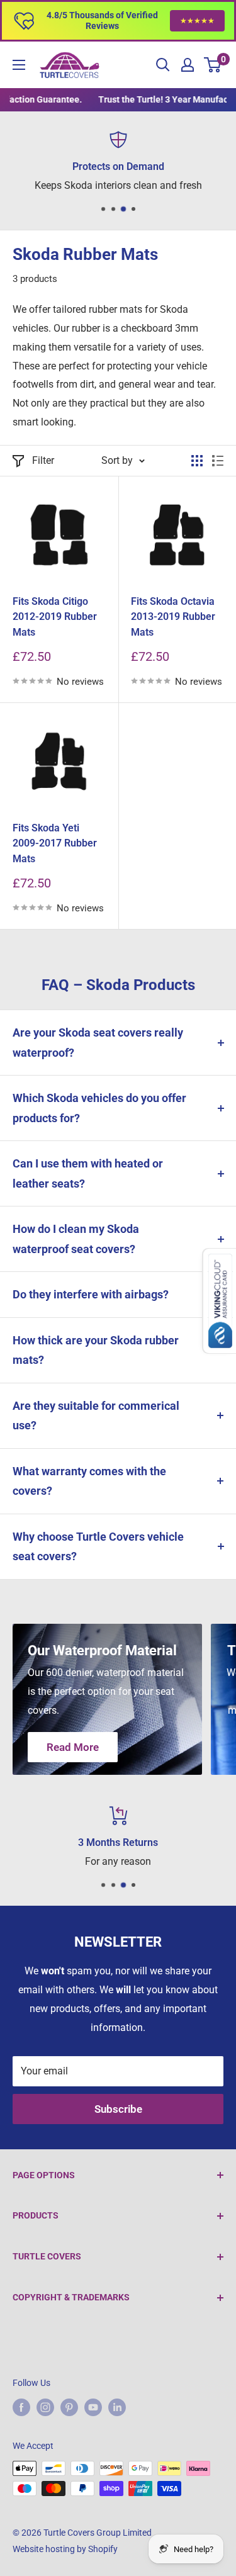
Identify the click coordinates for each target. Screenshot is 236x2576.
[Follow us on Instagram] (45, 2407)
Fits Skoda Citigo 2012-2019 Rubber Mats (55, 617)
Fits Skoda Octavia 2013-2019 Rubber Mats (173, 617)
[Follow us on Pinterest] (69, 2407)
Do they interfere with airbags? (91, 1294)
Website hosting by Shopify (65, 2549)
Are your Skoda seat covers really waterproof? (98, 1043)
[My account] (188, 65)
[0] (213, 65)
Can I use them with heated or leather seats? (88, 1173)
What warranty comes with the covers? (89, 1481)
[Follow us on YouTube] (93, 2407)
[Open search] (163, 65)
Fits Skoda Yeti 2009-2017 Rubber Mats (55, 844)
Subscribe (118, 2109)
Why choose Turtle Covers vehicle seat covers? (98, 1547)
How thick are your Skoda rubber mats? (96, 1350)
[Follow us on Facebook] (21, 2407)
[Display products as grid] (197, 461)
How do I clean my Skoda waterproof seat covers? (76, 1239)
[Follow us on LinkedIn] (117, 2407)
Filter (43, 460)
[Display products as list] (218, 461)
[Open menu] (19, 65)
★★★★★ (197, 21)
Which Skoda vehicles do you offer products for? (99, 1108)
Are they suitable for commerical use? (96, 1416)
